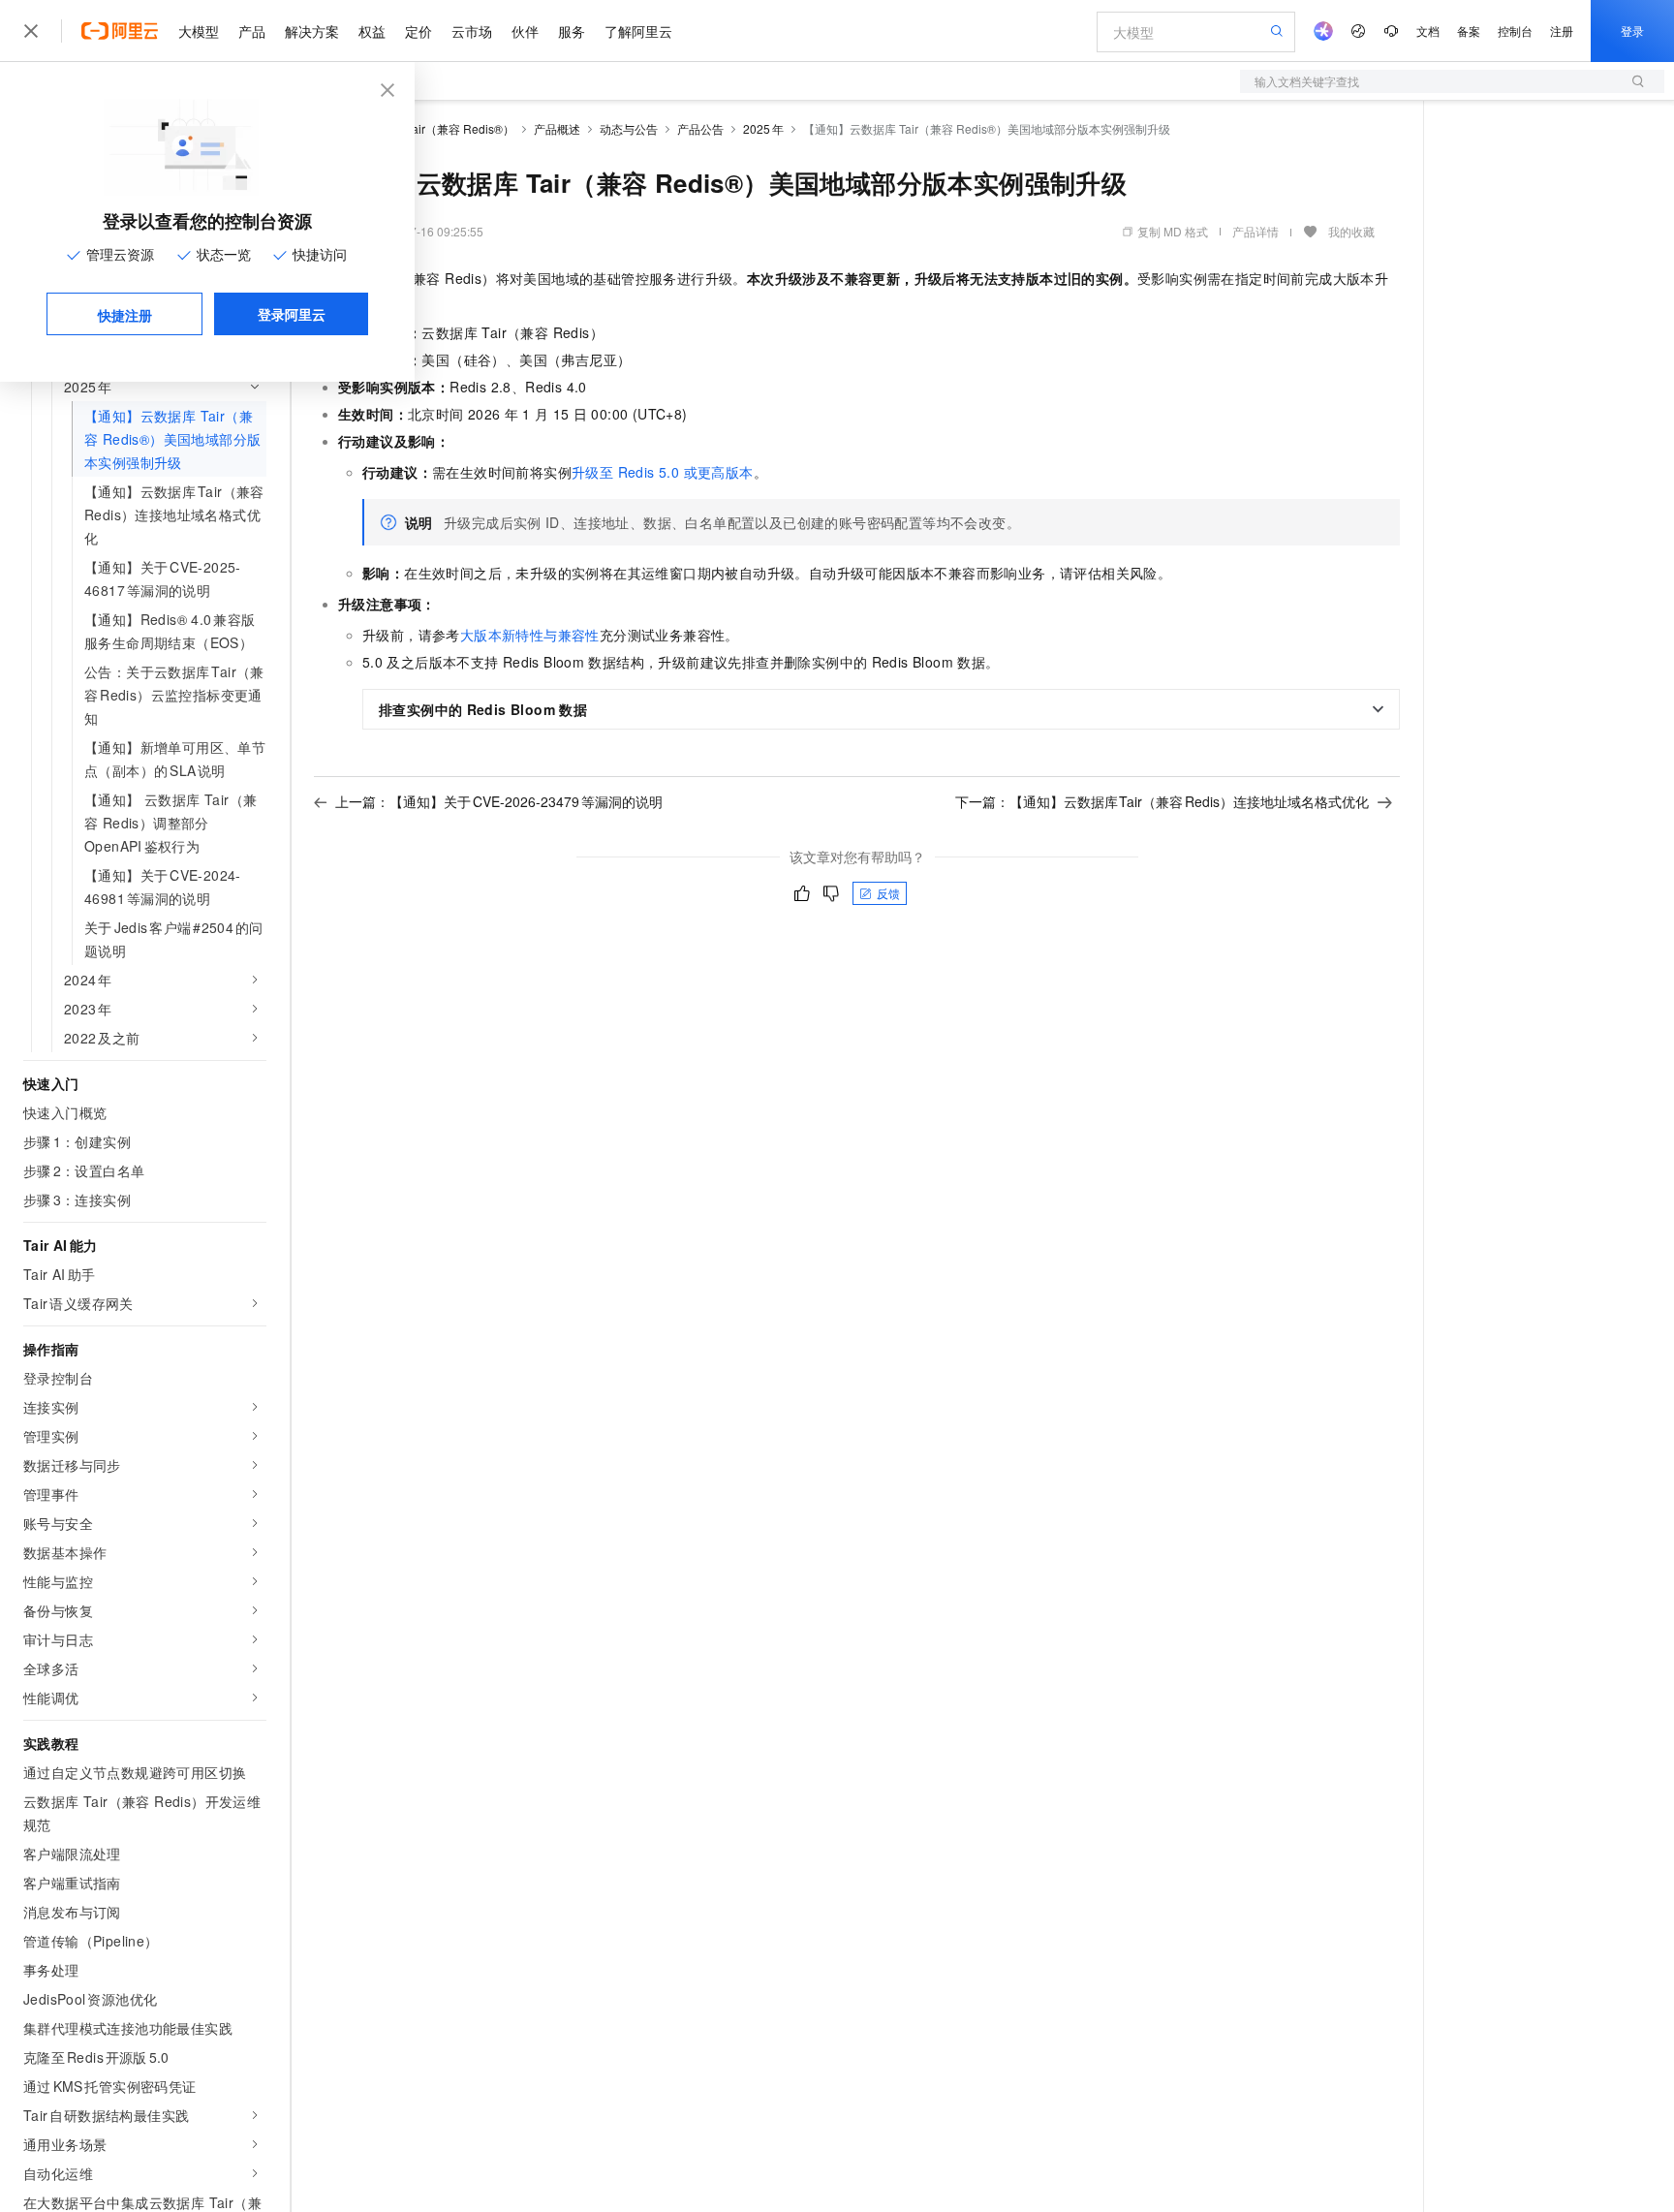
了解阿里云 (638, 31)
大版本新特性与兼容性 (530, 635)
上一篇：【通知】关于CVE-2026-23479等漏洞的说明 (499, 801)
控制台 (1515, 31)
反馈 (888, 893)
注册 (1562, 31)
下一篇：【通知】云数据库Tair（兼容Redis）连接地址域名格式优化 (1162, 801)
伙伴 (525, 31)
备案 (1469, 31)
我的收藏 (1351, 231)
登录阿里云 (292, 314)
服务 (572, 31)
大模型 (199, 31)
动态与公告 (629, 128)
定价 (418, 31)
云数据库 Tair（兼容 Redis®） (435, 128)
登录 (1632, 31)
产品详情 (1255, 231)
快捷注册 (125, 315)
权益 (372, 31)
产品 (252, 31)
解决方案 (312, 31)
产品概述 (557, 128)
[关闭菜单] (31, 31)
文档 (1428, 31)
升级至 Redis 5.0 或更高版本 (663, 472)
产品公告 (700, 128)
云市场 (472, 31)
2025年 (763, 128)
